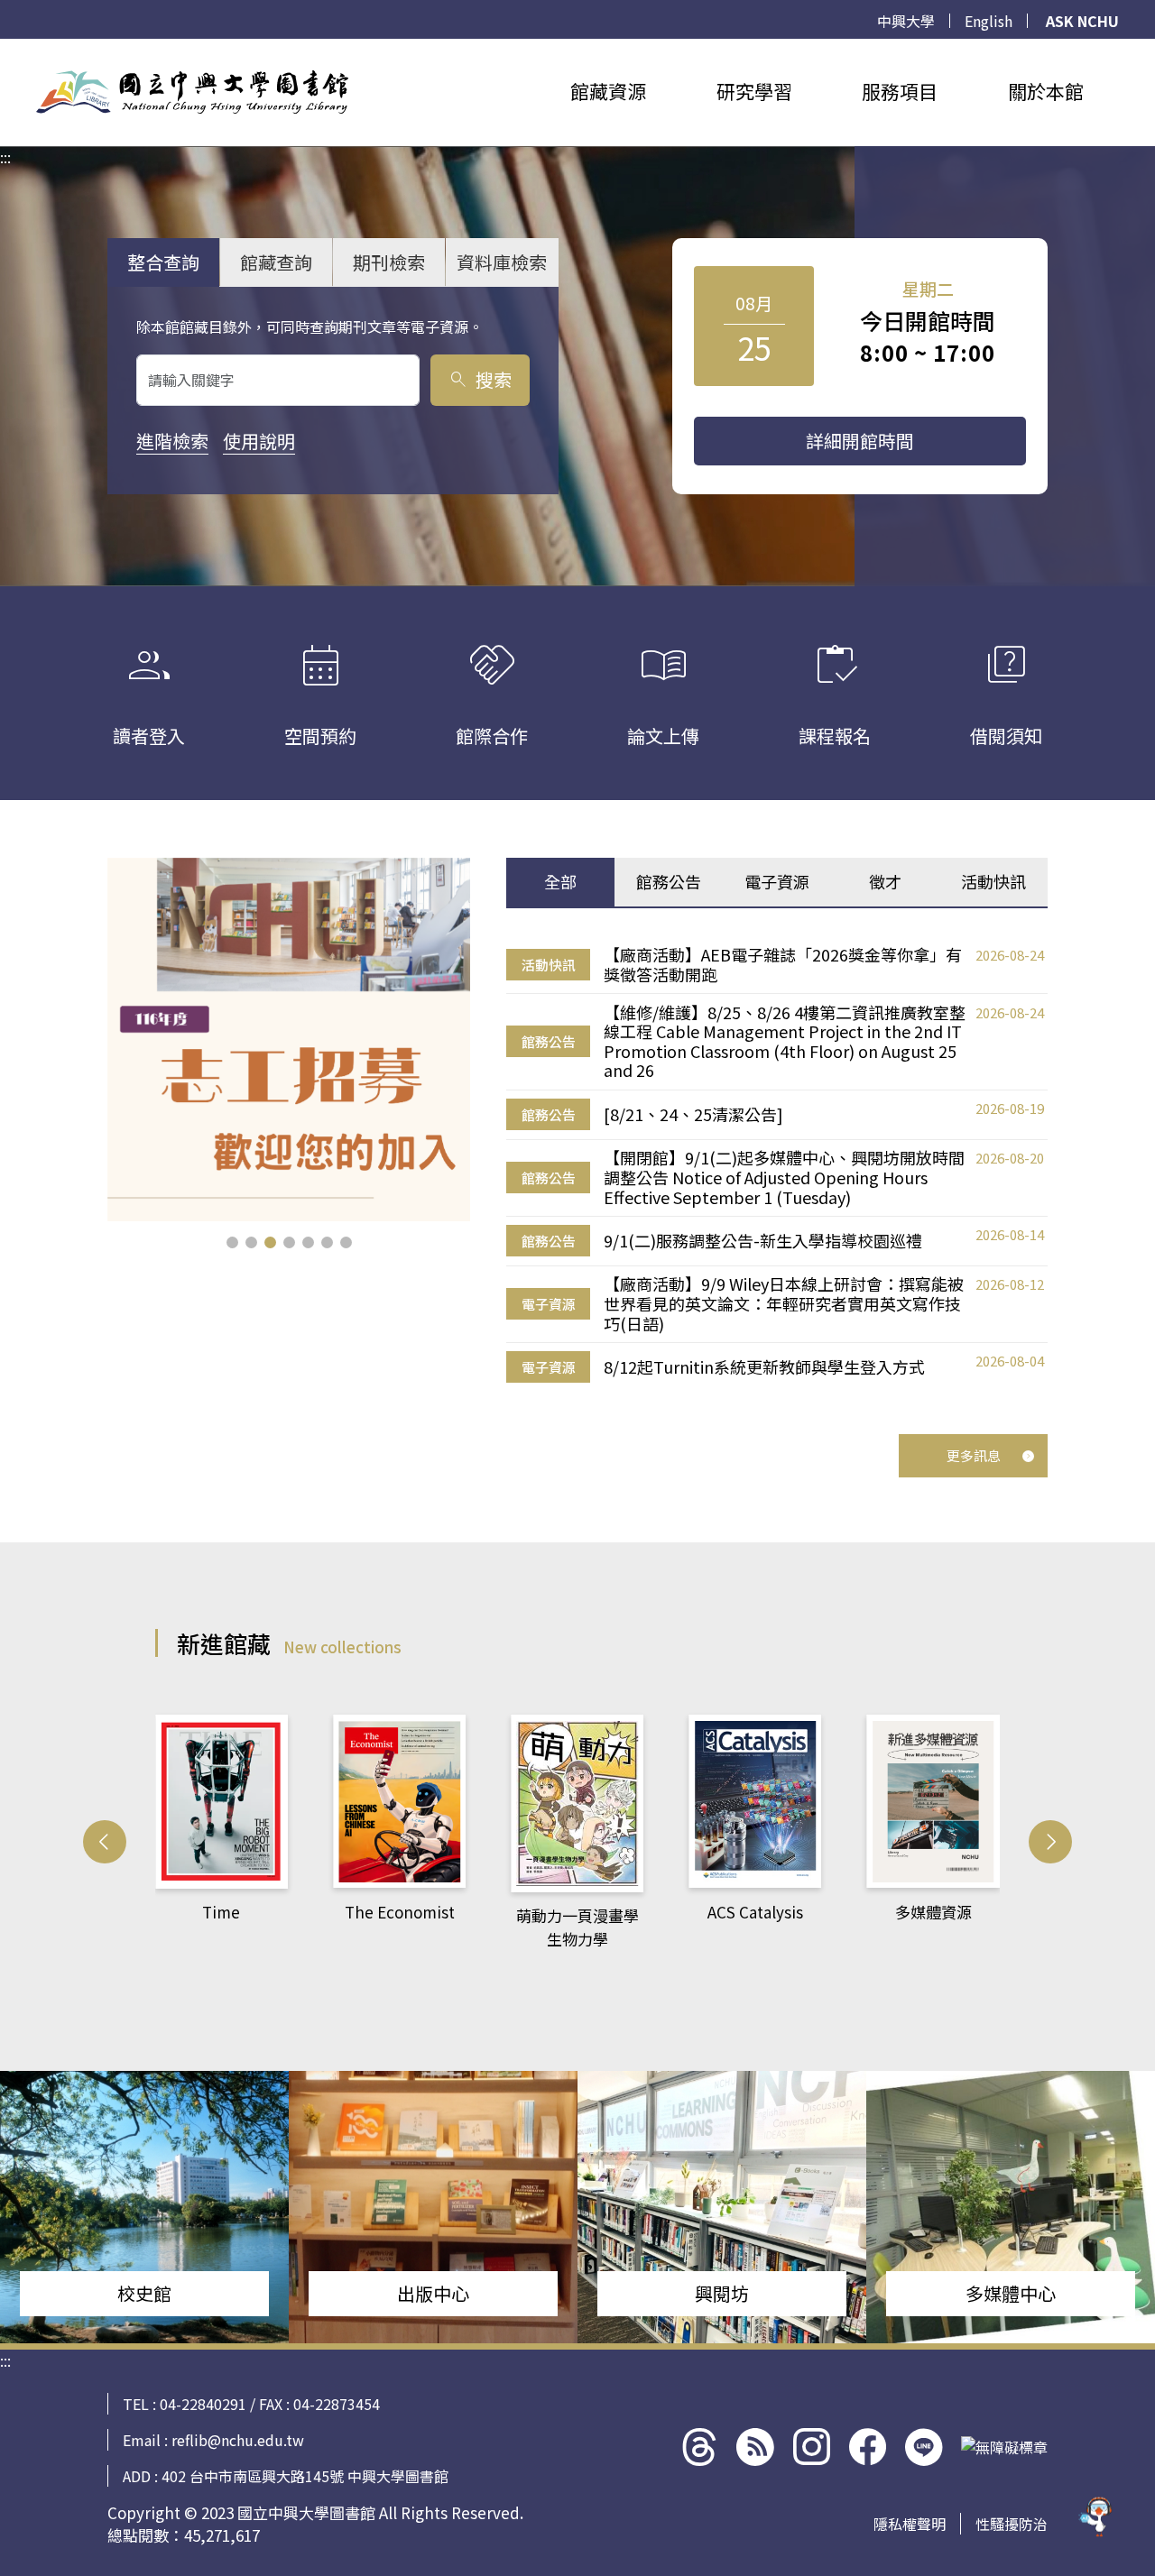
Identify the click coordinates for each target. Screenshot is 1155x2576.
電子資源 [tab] (777, 881)
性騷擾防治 (1012, 2524)
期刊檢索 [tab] (389, 262)
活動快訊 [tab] (993, 881)
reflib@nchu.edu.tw (238, 2440)
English (989, 21)
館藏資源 (608, 91)
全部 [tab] (560, 881)
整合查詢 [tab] (163, 262)
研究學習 (754, 91)
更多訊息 (974, 1455)
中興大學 (906, 21)
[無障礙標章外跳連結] (1004, 2447)
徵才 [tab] (885, 881)
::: (5, 50)
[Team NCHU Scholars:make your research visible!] (289, 1040)
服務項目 (900, 91)
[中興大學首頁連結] (192, 92)
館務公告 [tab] (669, 881)
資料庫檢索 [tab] (502, 262)
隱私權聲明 (910, 2524)
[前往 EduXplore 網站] (1096, 2513)
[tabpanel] (777, 1164)
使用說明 (259, 441)
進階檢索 (172, 441)
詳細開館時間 (860, 441)
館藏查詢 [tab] (276, 262)
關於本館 (1046, 91)
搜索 (480, 379)
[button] (232, 1242)
